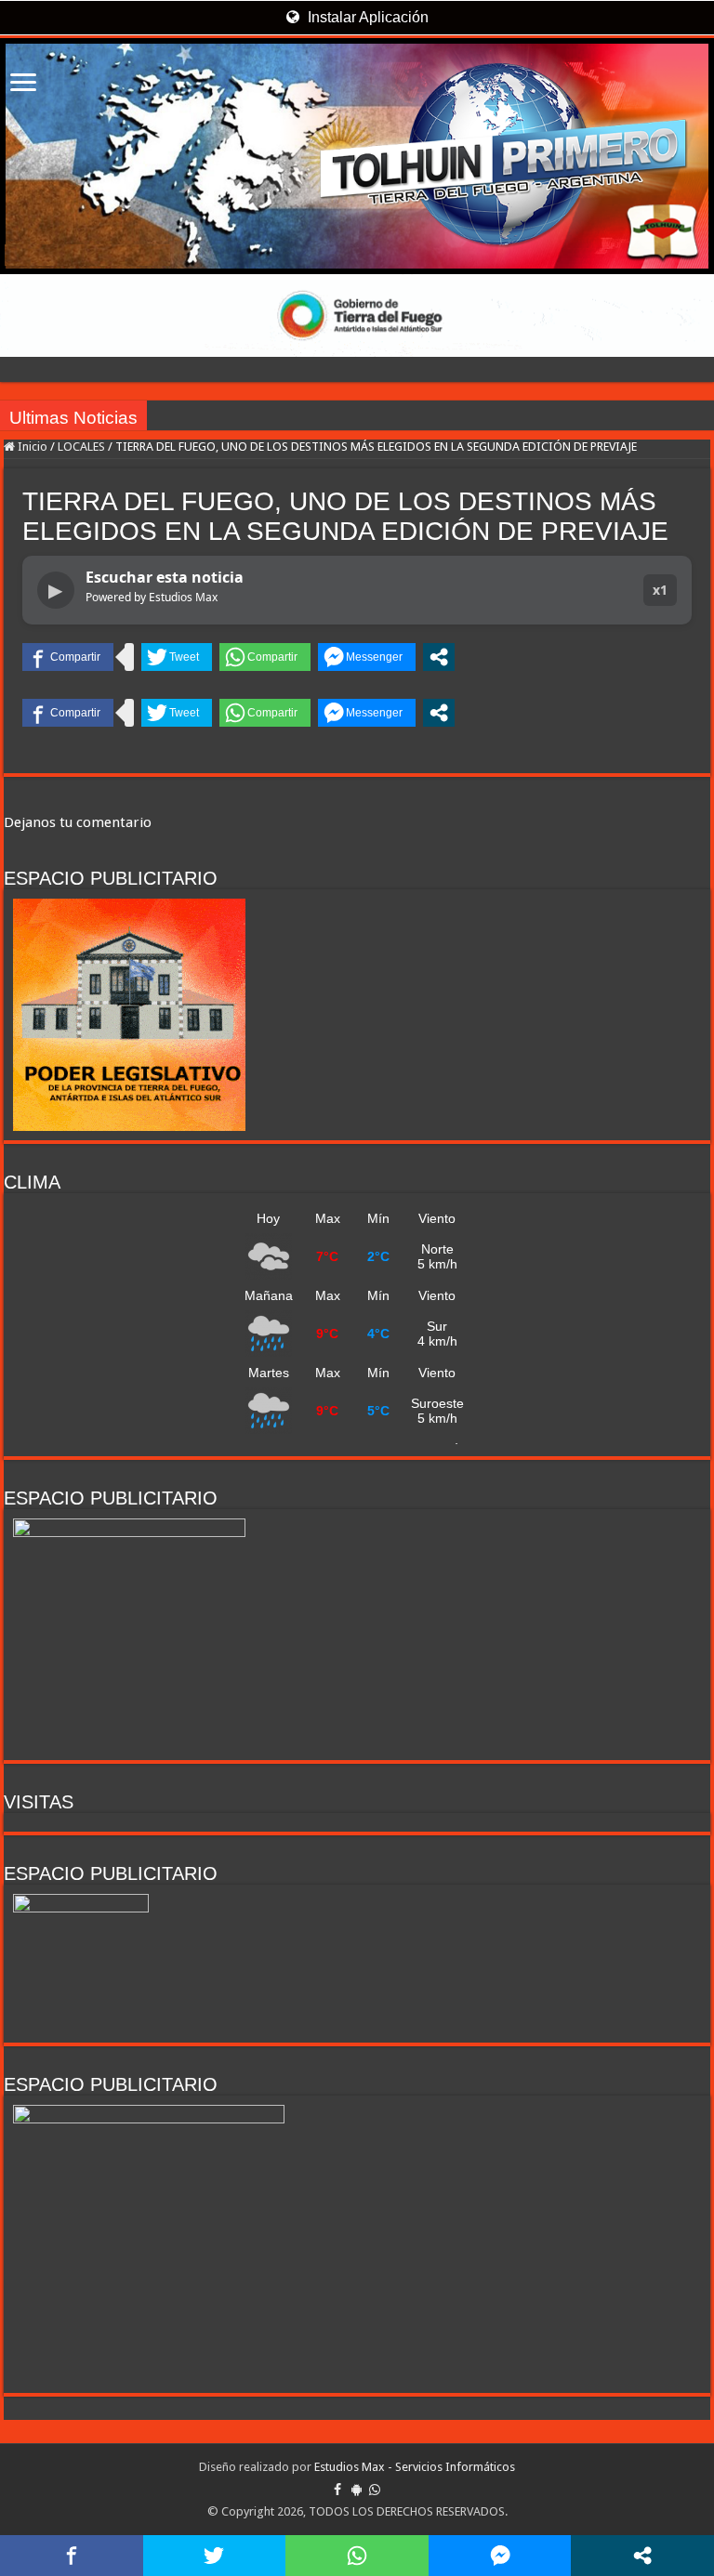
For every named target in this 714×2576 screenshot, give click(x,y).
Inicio (31, 447)
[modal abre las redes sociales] (439, 657)
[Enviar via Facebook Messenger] (367, 657)
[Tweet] (177, 657)
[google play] (357, 2490)
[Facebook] (337, 2490)
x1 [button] (660, 590)
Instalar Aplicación (366, 17)
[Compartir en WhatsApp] (265, 657)
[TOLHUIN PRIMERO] (357, 156)
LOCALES (81, 447)
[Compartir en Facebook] (68, 657)
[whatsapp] (375, 2490)
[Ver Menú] (23, 84)
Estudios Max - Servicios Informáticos (415, 2467)
